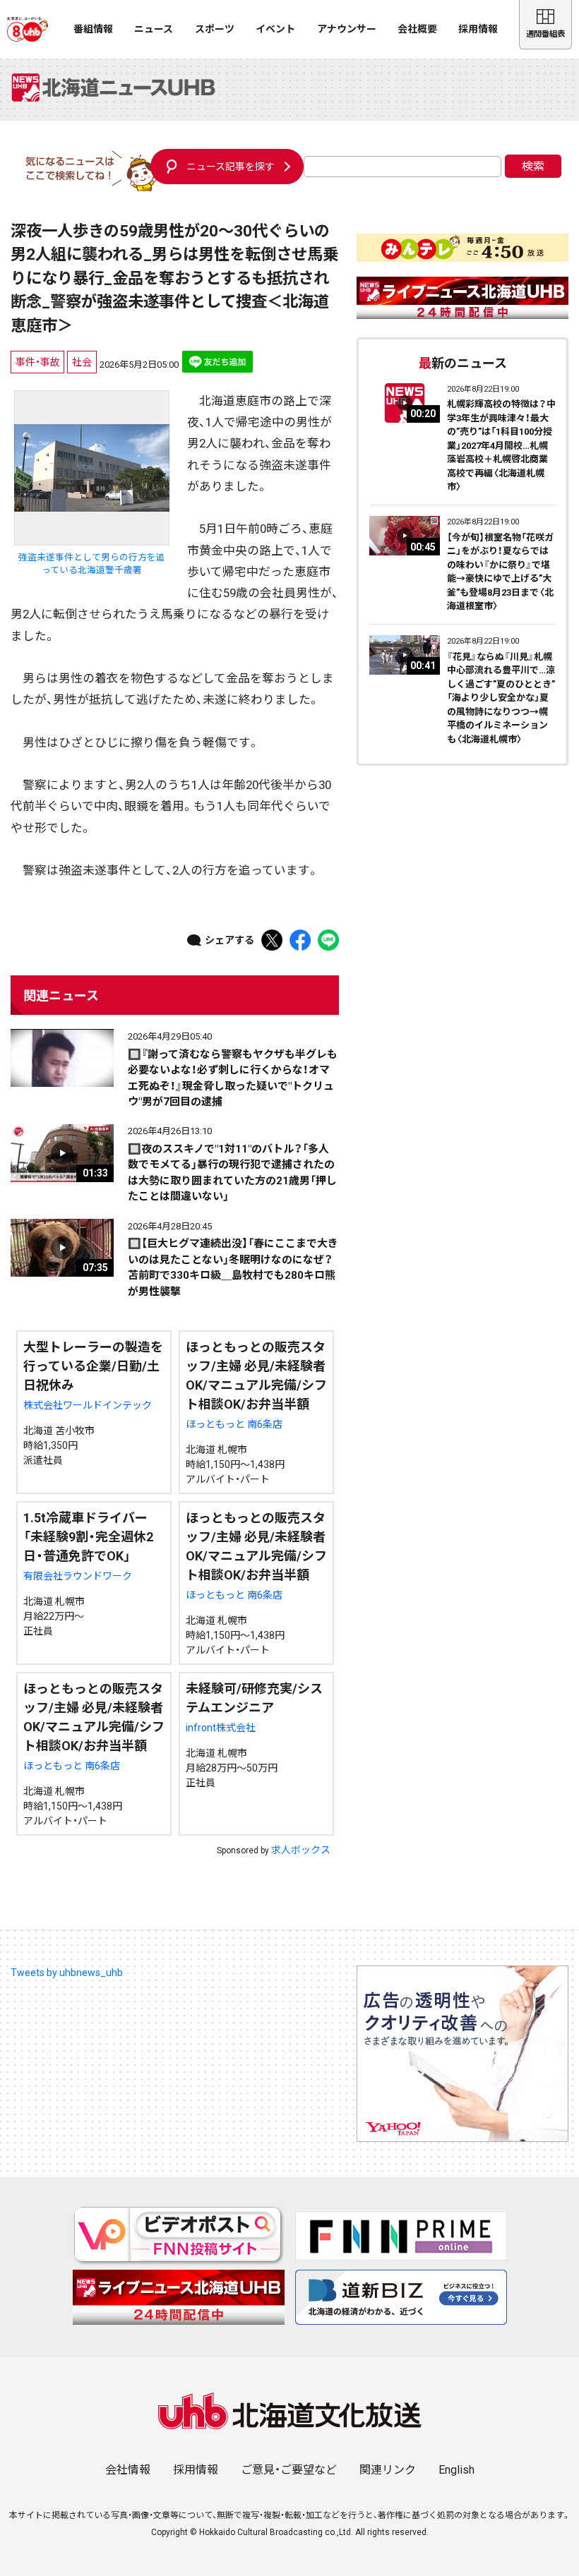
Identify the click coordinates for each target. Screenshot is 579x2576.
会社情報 (128, 2470)
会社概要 (417, 29)
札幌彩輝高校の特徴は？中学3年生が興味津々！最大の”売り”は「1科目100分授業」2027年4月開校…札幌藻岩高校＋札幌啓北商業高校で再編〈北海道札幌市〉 (501, 445)
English (456, 2470)
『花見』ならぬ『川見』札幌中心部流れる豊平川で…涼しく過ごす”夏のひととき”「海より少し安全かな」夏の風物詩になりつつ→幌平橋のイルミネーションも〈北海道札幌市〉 (501, 698)
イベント (275, 29)
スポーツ (215, 29)
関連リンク (388, 2470)
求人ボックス (301, 1850)
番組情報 (93, 29)
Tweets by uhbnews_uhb (67, 1973)
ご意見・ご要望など (289, 2470)
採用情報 (478, 29)
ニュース (154, 29)
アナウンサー (347, 29)
